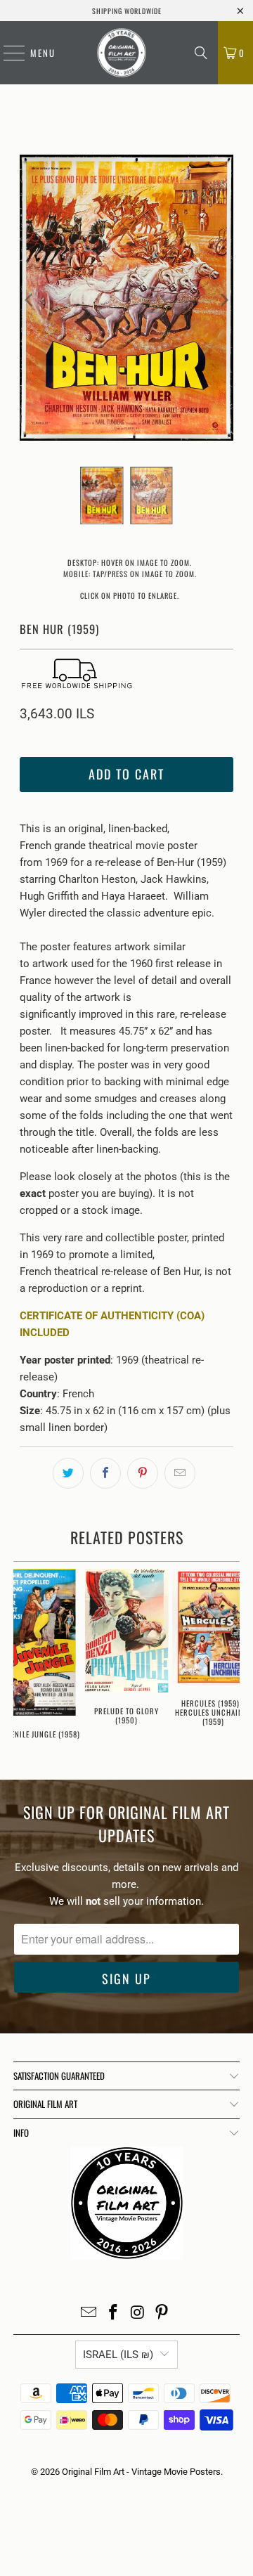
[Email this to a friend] (180, 1473)
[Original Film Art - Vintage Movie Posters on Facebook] (114, 2313)
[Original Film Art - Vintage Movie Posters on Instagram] (138, 2313)
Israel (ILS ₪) (118, 2355)
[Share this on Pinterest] (143, 1473)
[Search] (201, 53)
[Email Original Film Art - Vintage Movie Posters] (89, 2313)
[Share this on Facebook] (105, 1473)
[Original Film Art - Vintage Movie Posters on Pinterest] (162, 2313)
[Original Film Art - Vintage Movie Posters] (122, 53)
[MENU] (7, 53)
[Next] (223, 300)
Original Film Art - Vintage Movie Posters (141, 2472)
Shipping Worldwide (127, 11)
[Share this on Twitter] (68, 1473)
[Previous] (30, 300)
